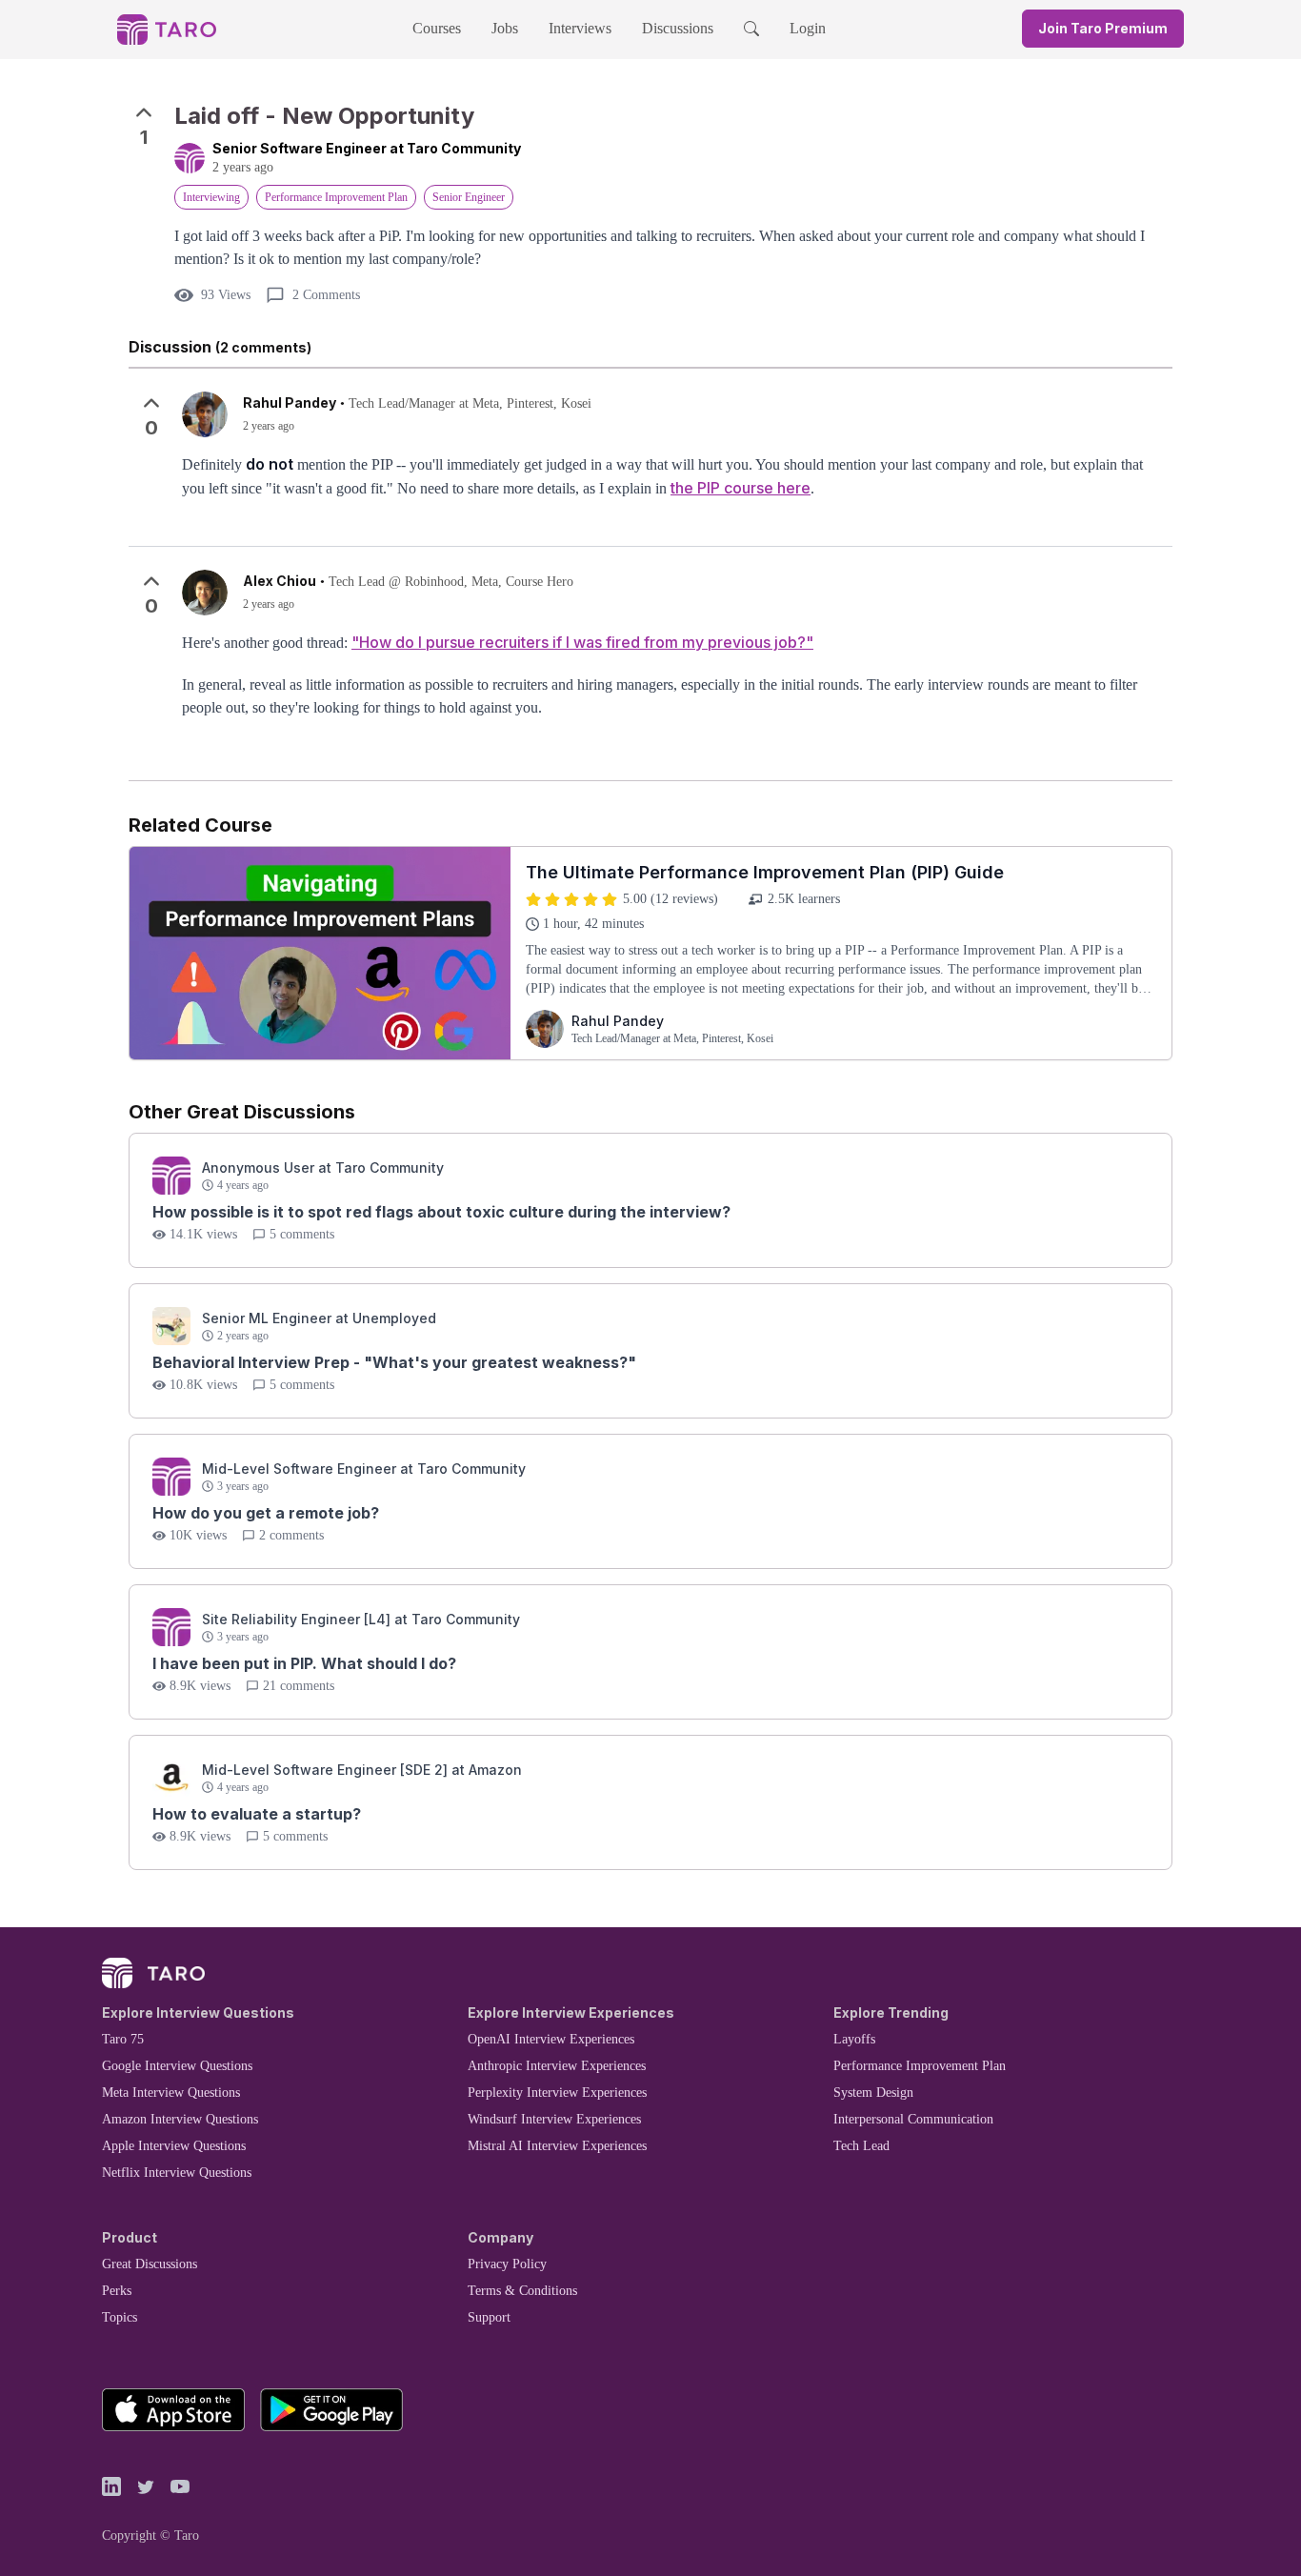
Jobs (505, 28)
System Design (873, 2093)
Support (489, 2317)
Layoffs (854, 2039)
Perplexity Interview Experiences (557, 2093)
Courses (437, 28)
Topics (120, 2317)
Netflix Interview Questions (177, 2173)
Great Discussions (150, 2264)
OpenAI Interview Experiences (551, 2039)
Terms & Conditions (522, 2291)
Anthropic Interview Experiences (557, 2066)
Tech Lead (861, 2146)
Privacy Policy (507, 2264)
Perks (117, 2291)
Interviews (580, 28)
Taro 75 (123, 2039)
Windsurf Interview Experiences (554, 2119)
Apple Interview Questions (174, 2146)
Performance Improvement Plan (920, 2066)
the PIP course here (741, 488)
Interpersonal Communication (913, 2119)
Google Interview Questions (177, 2066)
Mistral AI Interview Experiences (557, 2146)
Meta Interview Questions (171, 2093)
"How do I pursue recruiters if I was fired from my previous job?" (582, 642)
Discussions (678, 28)
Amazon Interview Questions (180, 2119)
